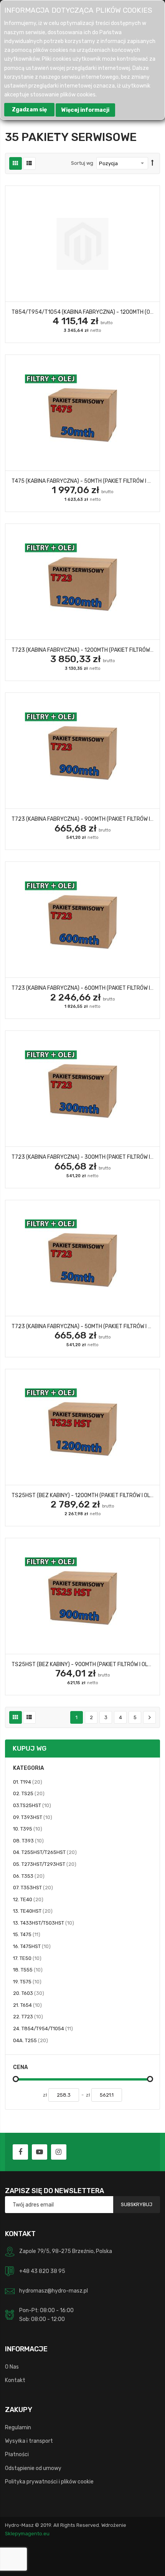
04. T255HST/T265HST (45, 1852)
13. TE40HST (33, 1911)
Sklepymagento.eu (27, 2534)
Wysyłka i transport (29, 2441)
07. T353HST (33, 1887)
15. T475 (27, 1934)
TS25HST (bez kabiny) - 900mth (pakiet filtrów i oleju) (86, 1664)
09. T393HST (33, 1817)
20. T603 (29, 1993)
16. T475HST (32, 1946)
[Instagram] (59, 2152)
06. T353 (29, 1876)
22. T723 (28, 2016)
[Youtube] (40, 2152)
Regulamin (18, 2427)
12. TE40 (28, 1899)
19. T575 (27, 1981)
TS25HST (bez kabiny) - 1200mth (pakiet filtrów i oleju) (87, 1495)
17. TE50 (27, 1958)
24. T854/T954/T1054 (43, 2028)
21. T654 (27, 2005)
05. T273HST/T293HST (45, 1864)
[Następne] (149, 1718)
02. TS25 (29, 1793)
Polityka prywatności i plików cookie (49, 2482)
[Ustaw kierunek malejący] (153, 163)
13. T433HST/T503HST (44, 1923)
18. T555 (28, 1970)
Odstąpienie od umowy (33, 2468)
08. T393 (28, 1840)
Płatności (17, 2454)
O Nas (12, 2367)
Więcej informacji (85, 110)
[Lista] (29, 163)
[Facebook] (20, 2152)
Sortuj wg (82, 163)
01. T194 (28, 1782)
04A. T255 (31, 2040)
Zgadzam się (29, 110)
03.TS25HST (32, 1805)
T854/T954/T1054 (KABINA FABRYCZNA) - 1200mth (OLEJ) (86, 312)
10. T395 (28, 1829)
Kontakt (15, 2380)
